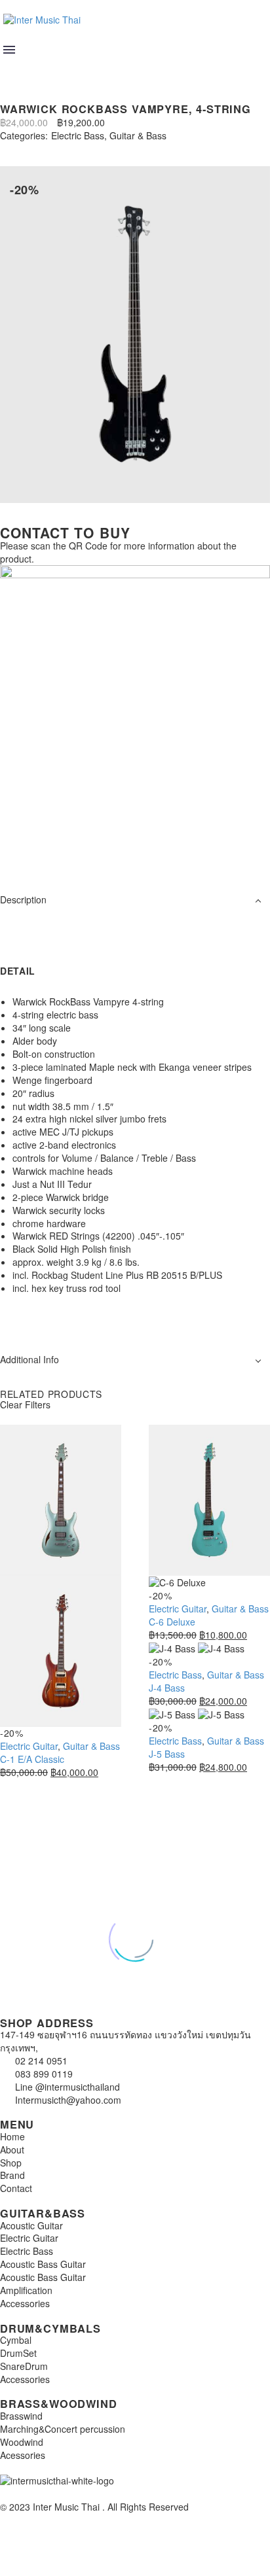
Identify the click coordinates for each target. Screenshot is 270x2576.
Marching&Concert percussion (63, 2429)
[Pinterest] (45, 148)
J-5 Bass (167, 1754)
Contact (16, 2188)
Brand (12, 2175)
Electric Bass (78, 136)
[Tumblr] (64, 148)
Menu (9, 50)
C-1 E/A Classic (32, 1759)
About (12, 2150)
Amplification (26, 2290)
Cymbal (16, 2340)
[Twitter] (25, 148)
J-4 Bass (167, 1688)
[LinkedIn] (84, 148)
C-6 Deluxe (172, 1622)
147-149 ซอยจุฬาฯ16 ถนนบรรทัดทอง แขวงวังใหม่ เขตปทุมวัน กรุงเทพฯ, (125, 2041)
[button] (11, 67)
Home (12, 2136)
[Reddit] (104, 148)
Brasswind (21, 2416)
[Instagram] (16, 851)
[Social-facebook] (52, 851)
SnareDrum (24, 2366)
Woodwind (22, 2442)
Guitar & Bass (138, 136)
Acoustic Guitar (31, 2225)
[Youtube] (87, 851)
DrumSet (18, 2353)
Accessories (25, 2303)
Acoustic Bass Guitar (43, 2264)
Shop (11, 2163)
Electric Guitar (29, 1746)
